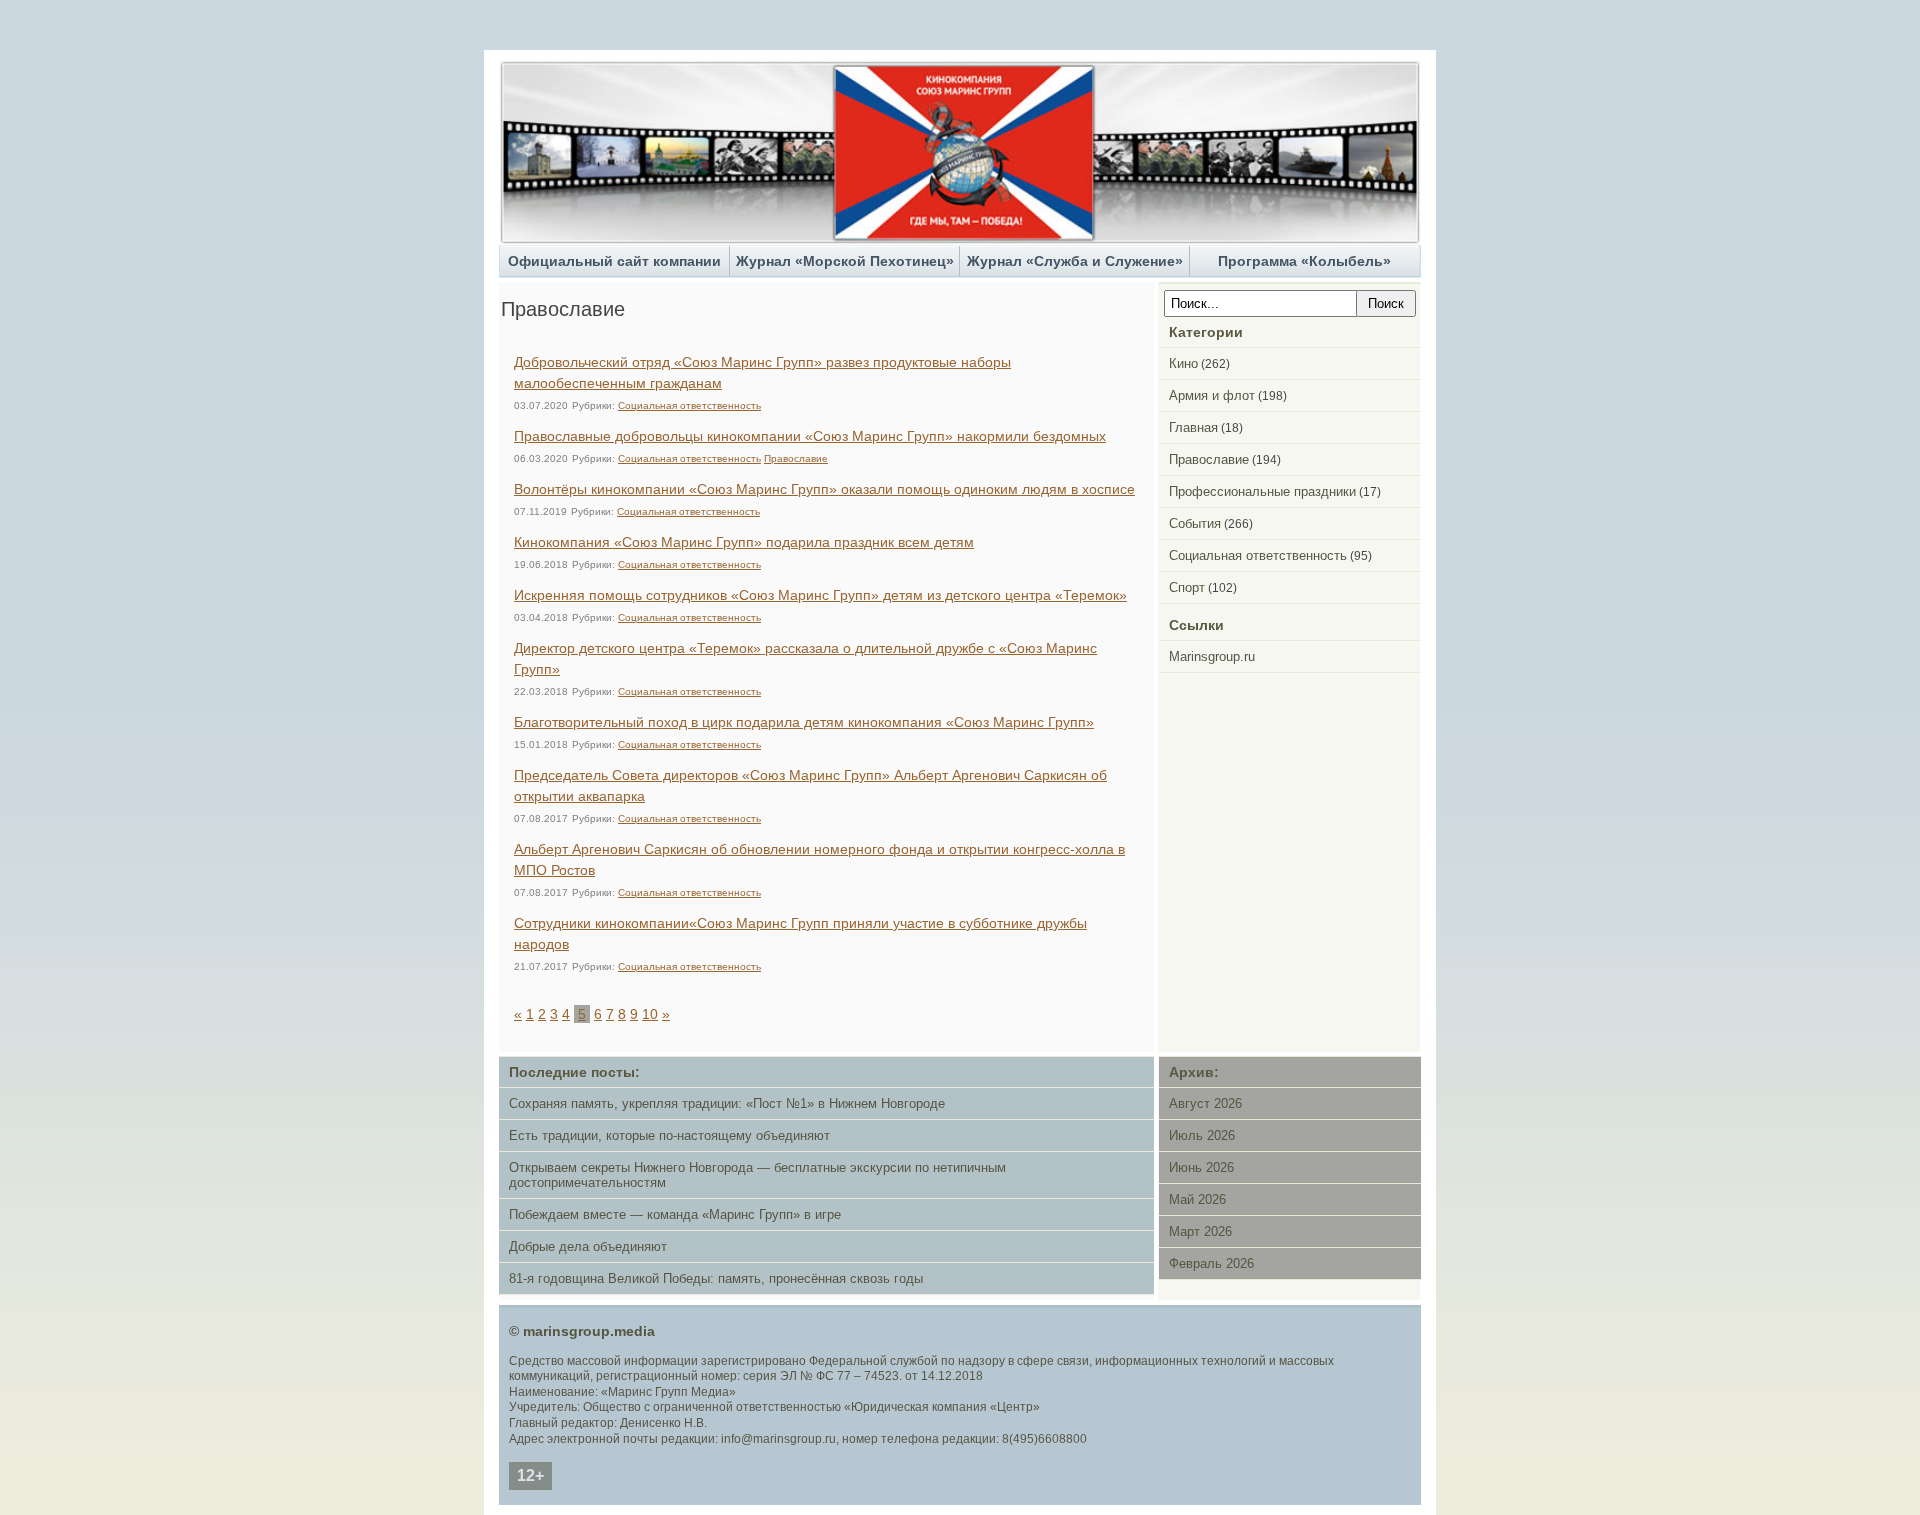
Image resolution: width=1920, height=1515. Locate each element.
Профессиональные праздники (1262, 491)
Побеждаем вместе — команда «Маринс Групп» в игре (675, 1214)
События (1195, 523)
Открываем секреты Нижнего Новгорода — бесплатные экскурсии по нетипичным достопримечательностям (757, 1175)
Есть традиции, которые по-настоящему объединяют (669, 1135)
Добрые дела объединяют (588, 1246)
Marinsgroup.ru (1212, 656)
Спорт (1187, 587)
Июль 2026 (1202, 1135)
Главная (1193, 427)
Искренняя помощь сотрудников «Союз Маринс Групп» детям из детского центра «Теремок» (820, 595)
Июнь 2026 (1201, 1167)
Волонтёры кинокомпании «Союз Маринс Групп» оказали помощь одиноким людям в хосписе (824, 489)
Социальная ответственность (689, 405)
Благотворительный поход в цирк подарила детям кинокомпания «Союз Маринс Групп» (804, 722)
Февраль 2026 (1211, 1263)
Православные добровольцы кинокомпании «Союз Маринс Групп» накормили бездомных (810, 436)
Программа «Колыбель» (1304, 261)
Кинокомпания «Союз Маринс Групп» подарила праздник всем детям (744, 542)
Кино (1183, 363)
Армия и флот (1212, 395)
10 (650, 1014)
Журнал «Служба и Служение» (1075, 261)
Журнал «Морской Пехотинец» (845, 261)
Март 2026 (1200, 1231)
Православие (796, 458)
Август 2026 (1205, 1103)
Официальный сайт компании (614, 261)
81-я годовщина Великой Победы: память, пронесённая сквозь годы (716, 1278)
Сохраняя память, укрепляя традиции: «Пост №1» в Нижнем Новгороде (727, 1103)
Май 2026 (1197, 1199)
